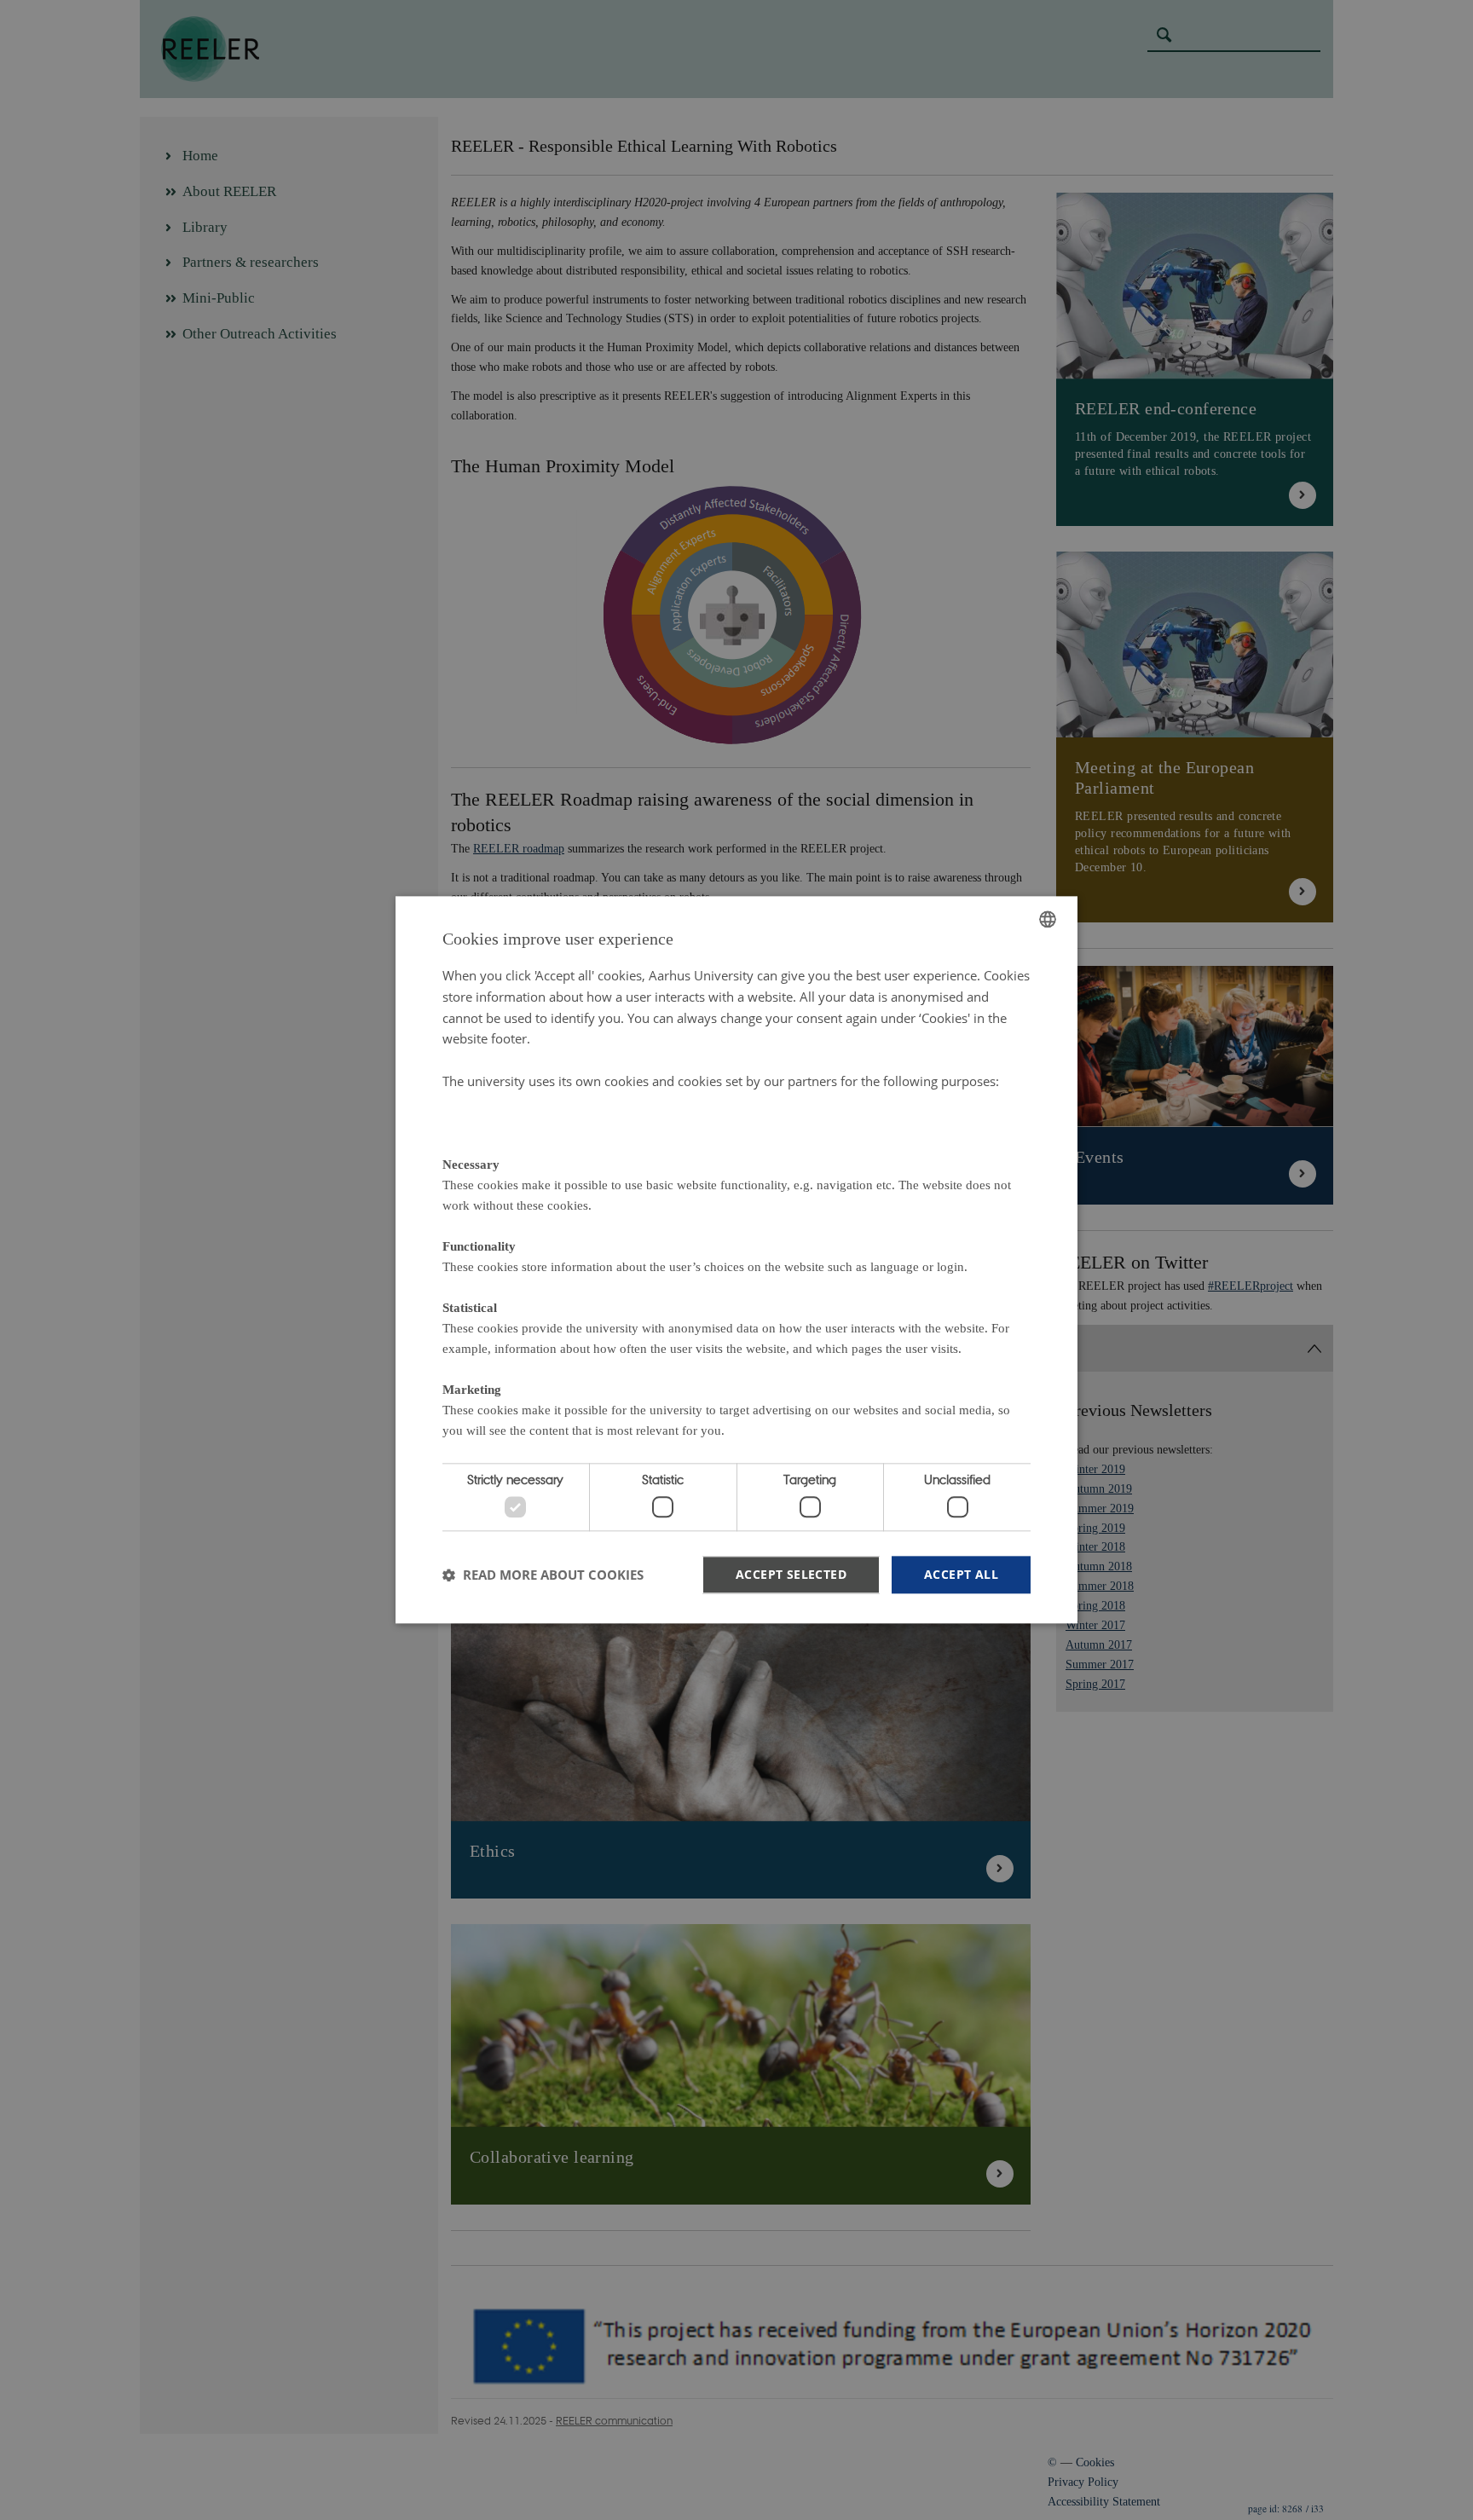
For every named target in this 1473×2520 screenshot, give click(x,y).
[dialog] (736, 1260)
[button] (543, 1575)
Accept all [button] (961, 1574)
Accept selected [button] (791, 1574)
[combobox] (1048, 919)
